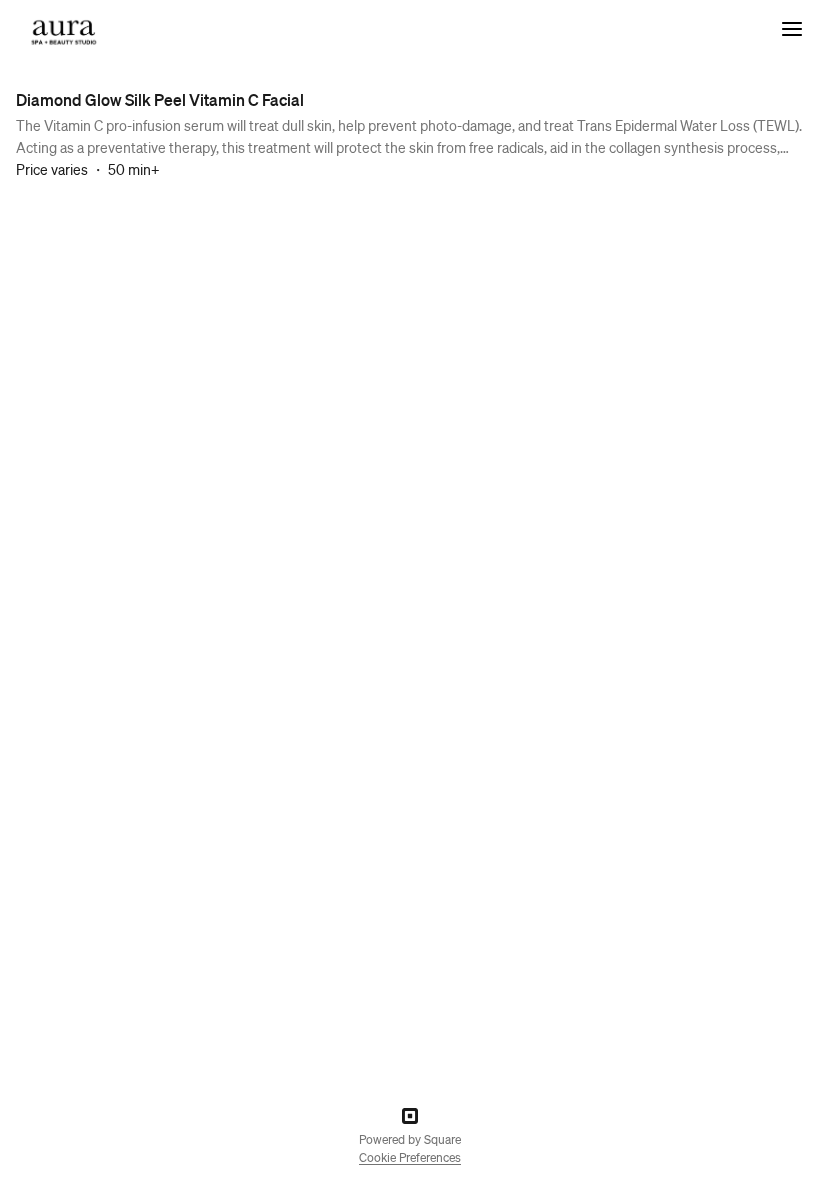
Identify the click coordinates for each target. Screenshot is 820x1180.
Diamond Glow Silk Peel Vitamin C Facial (160, 99)
